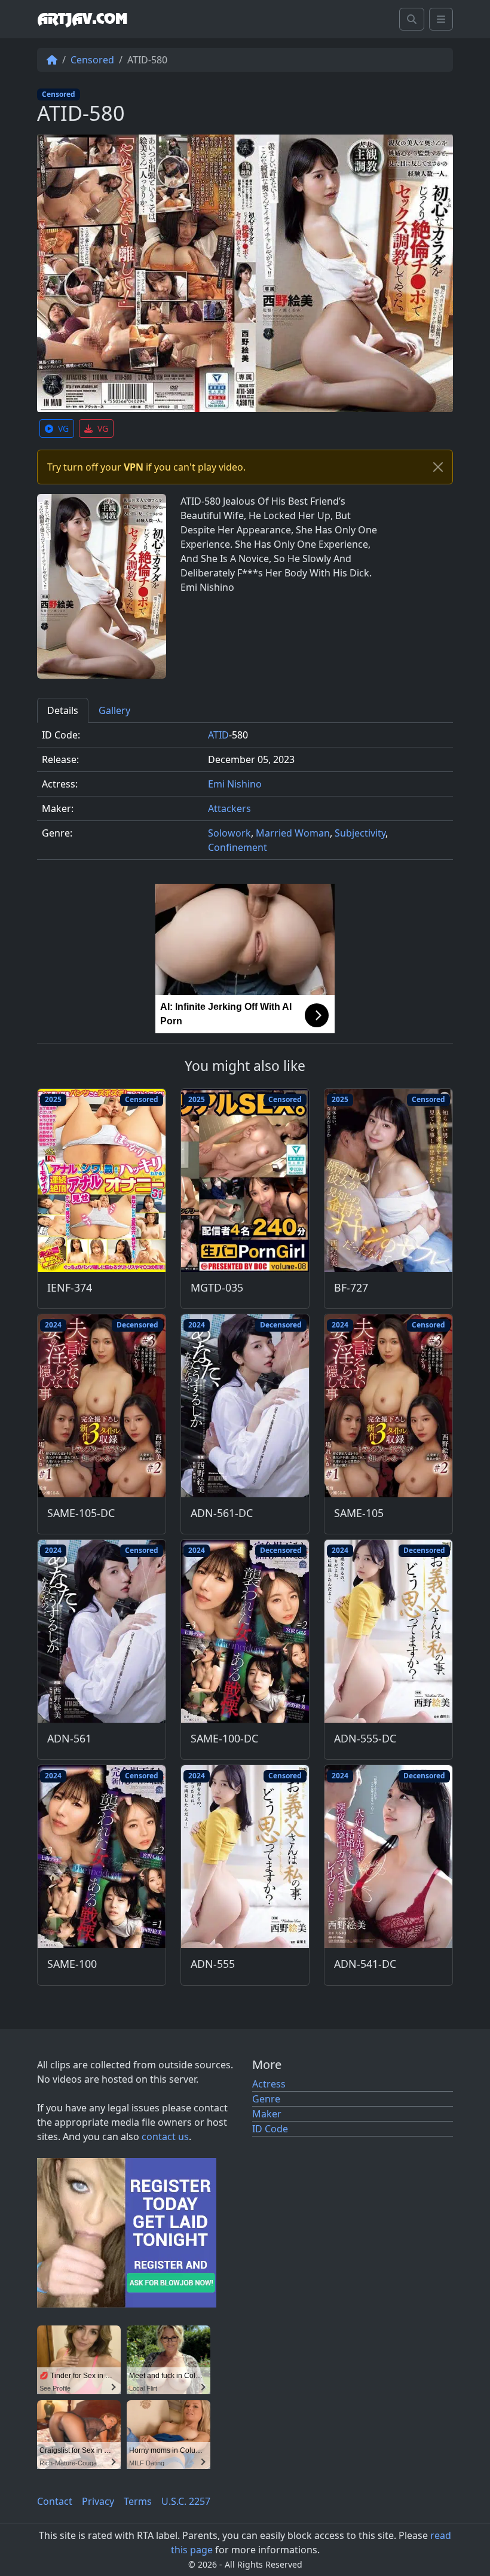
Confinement (238, 847)
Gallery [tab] (114, 710)
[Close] (438, 467)
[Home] (52, 60)
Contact (55, 2501)
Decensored (137, 1325)
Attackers (229, 808)
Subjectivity (360, 833)
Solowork (229, 833)
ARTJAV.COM (82, 19)
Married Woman (293, 833)
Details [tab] (63, 710)
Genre (266, 2099)
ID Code (270, 2129)
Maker (267, 2114)
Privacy (98, 2501)
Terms (138, 2501)
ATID (218, 735)
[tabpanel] (245, 796)
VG (63, 428)
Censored (92, 60)
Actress (269, 2084)
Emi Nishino (235, 784)
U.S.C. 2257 (186, 2501)
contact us (165, 2137)
